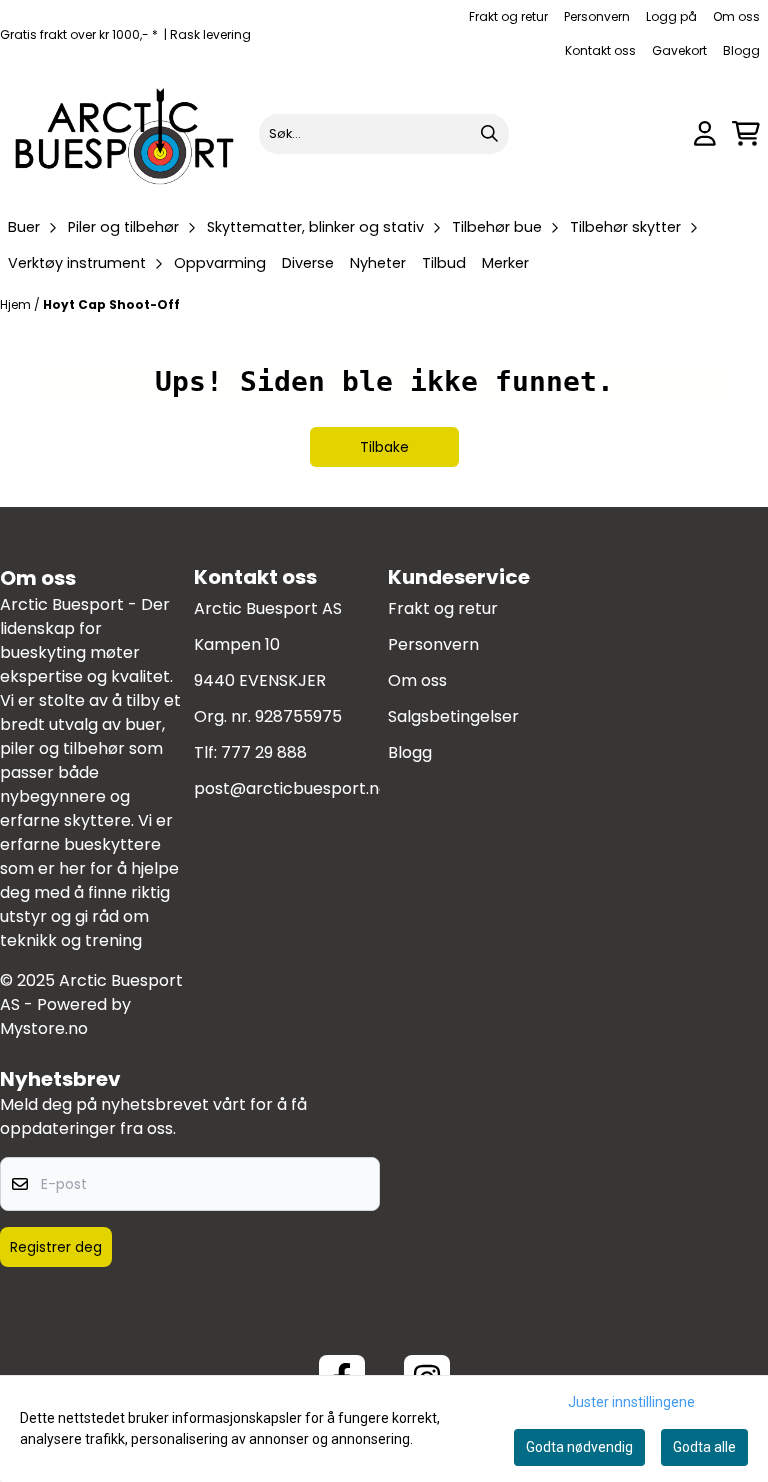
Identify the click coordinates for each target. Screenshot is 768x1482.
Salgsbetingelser (453, 716)
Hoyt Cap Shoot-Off (111, 304)
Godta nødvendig (579, 1447)
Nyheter (378, 263)
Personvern (597, 16)
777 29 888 (264, 752)
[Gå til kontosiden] (705, 133)
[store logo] (125, 133)
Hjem (17, 304)
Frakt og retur (508, 16)
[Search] (489, 134)
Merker (505, 263)
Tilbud (444, 263)
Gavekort (679, 50)
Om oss (736, 16)
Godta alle (704, 1447)
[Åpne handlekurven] (746, 133)
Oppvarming (220, 263)
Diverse (308, 263)
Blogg (741, 50)
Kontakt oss (600, 50)
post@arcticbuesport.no (291, 788)
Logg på (671, 16)
